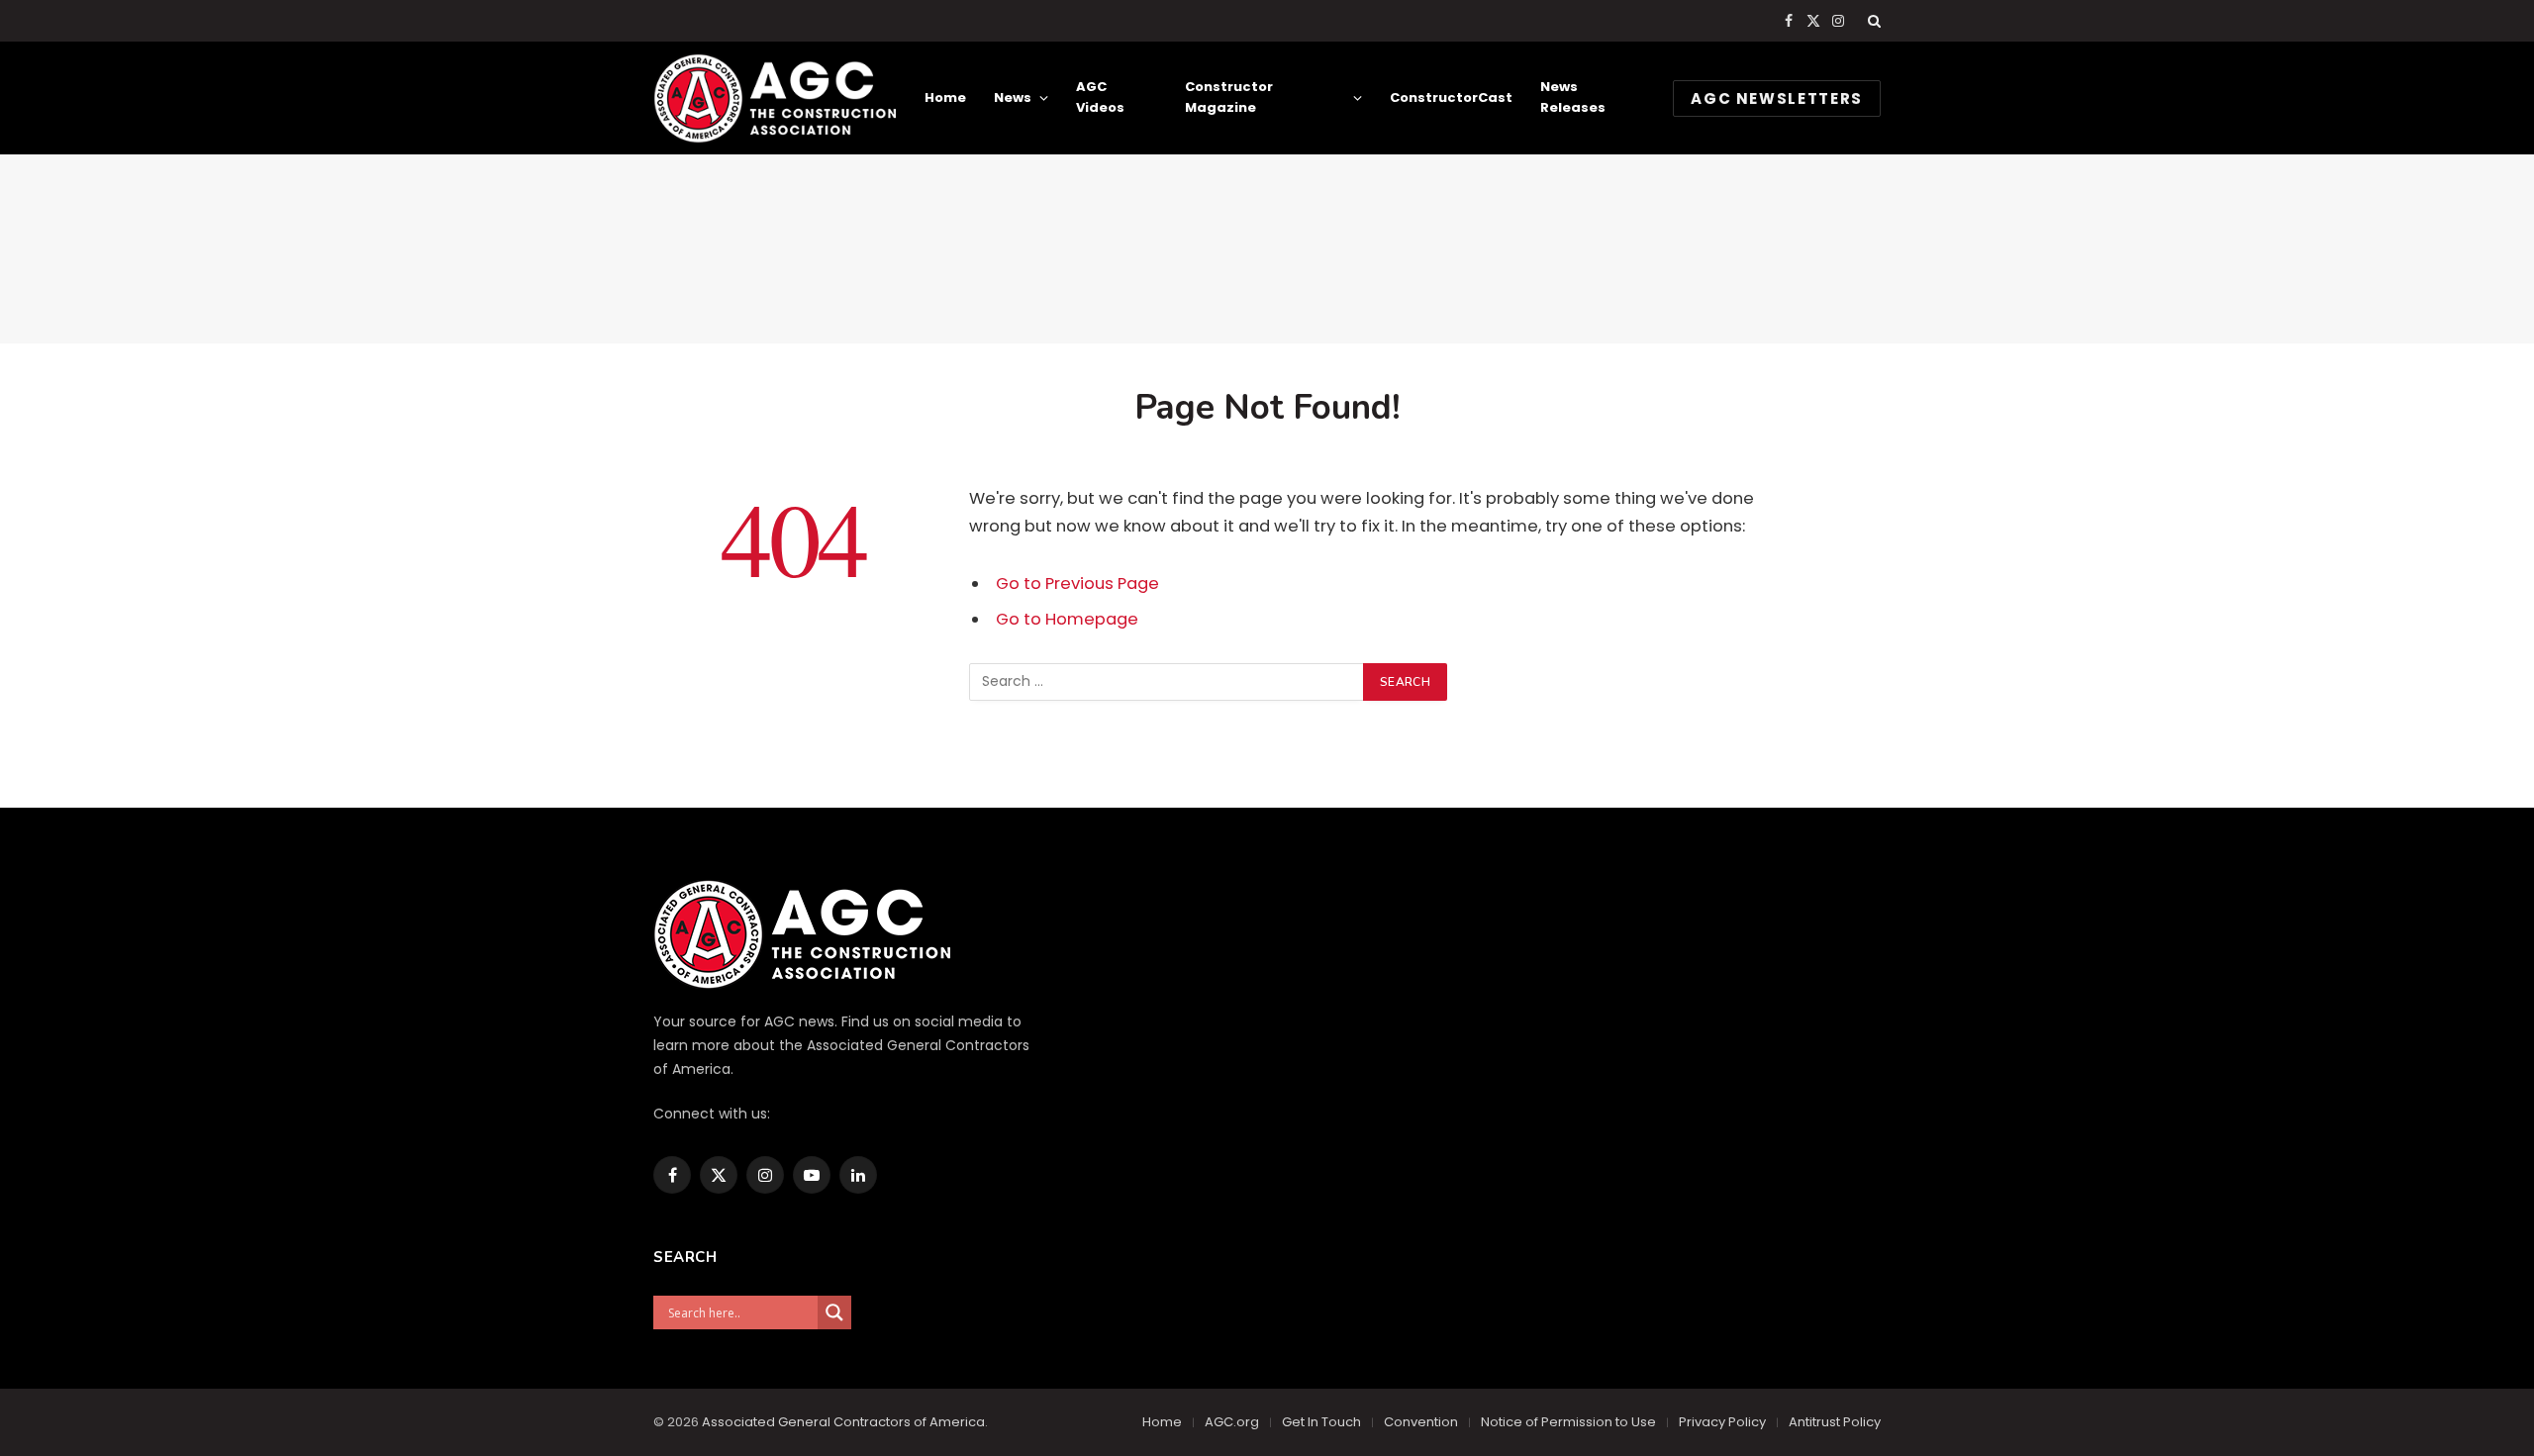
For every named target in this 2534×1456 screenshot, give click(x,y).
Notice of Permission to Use (1568, 1422)
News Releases (1573, 97)
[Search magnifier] (834, 1312)
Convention (1421, 1422)
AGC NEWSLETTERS (1777, 98)
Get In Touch (1321, 1422)
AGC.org (1232, 1422)
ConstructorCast (1451, 97)
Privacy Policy (1722, 1422)
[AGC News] (775, 98)
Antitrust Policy (1835, 1422)
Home (945, 97)
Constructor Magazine (1229, 97)
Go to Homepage (1067, 619)
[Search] (1872, 21)
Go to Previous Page (1077, 583)
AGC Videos (1100, 97)
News (1013, 97)
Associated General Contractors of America (843, 1422)
